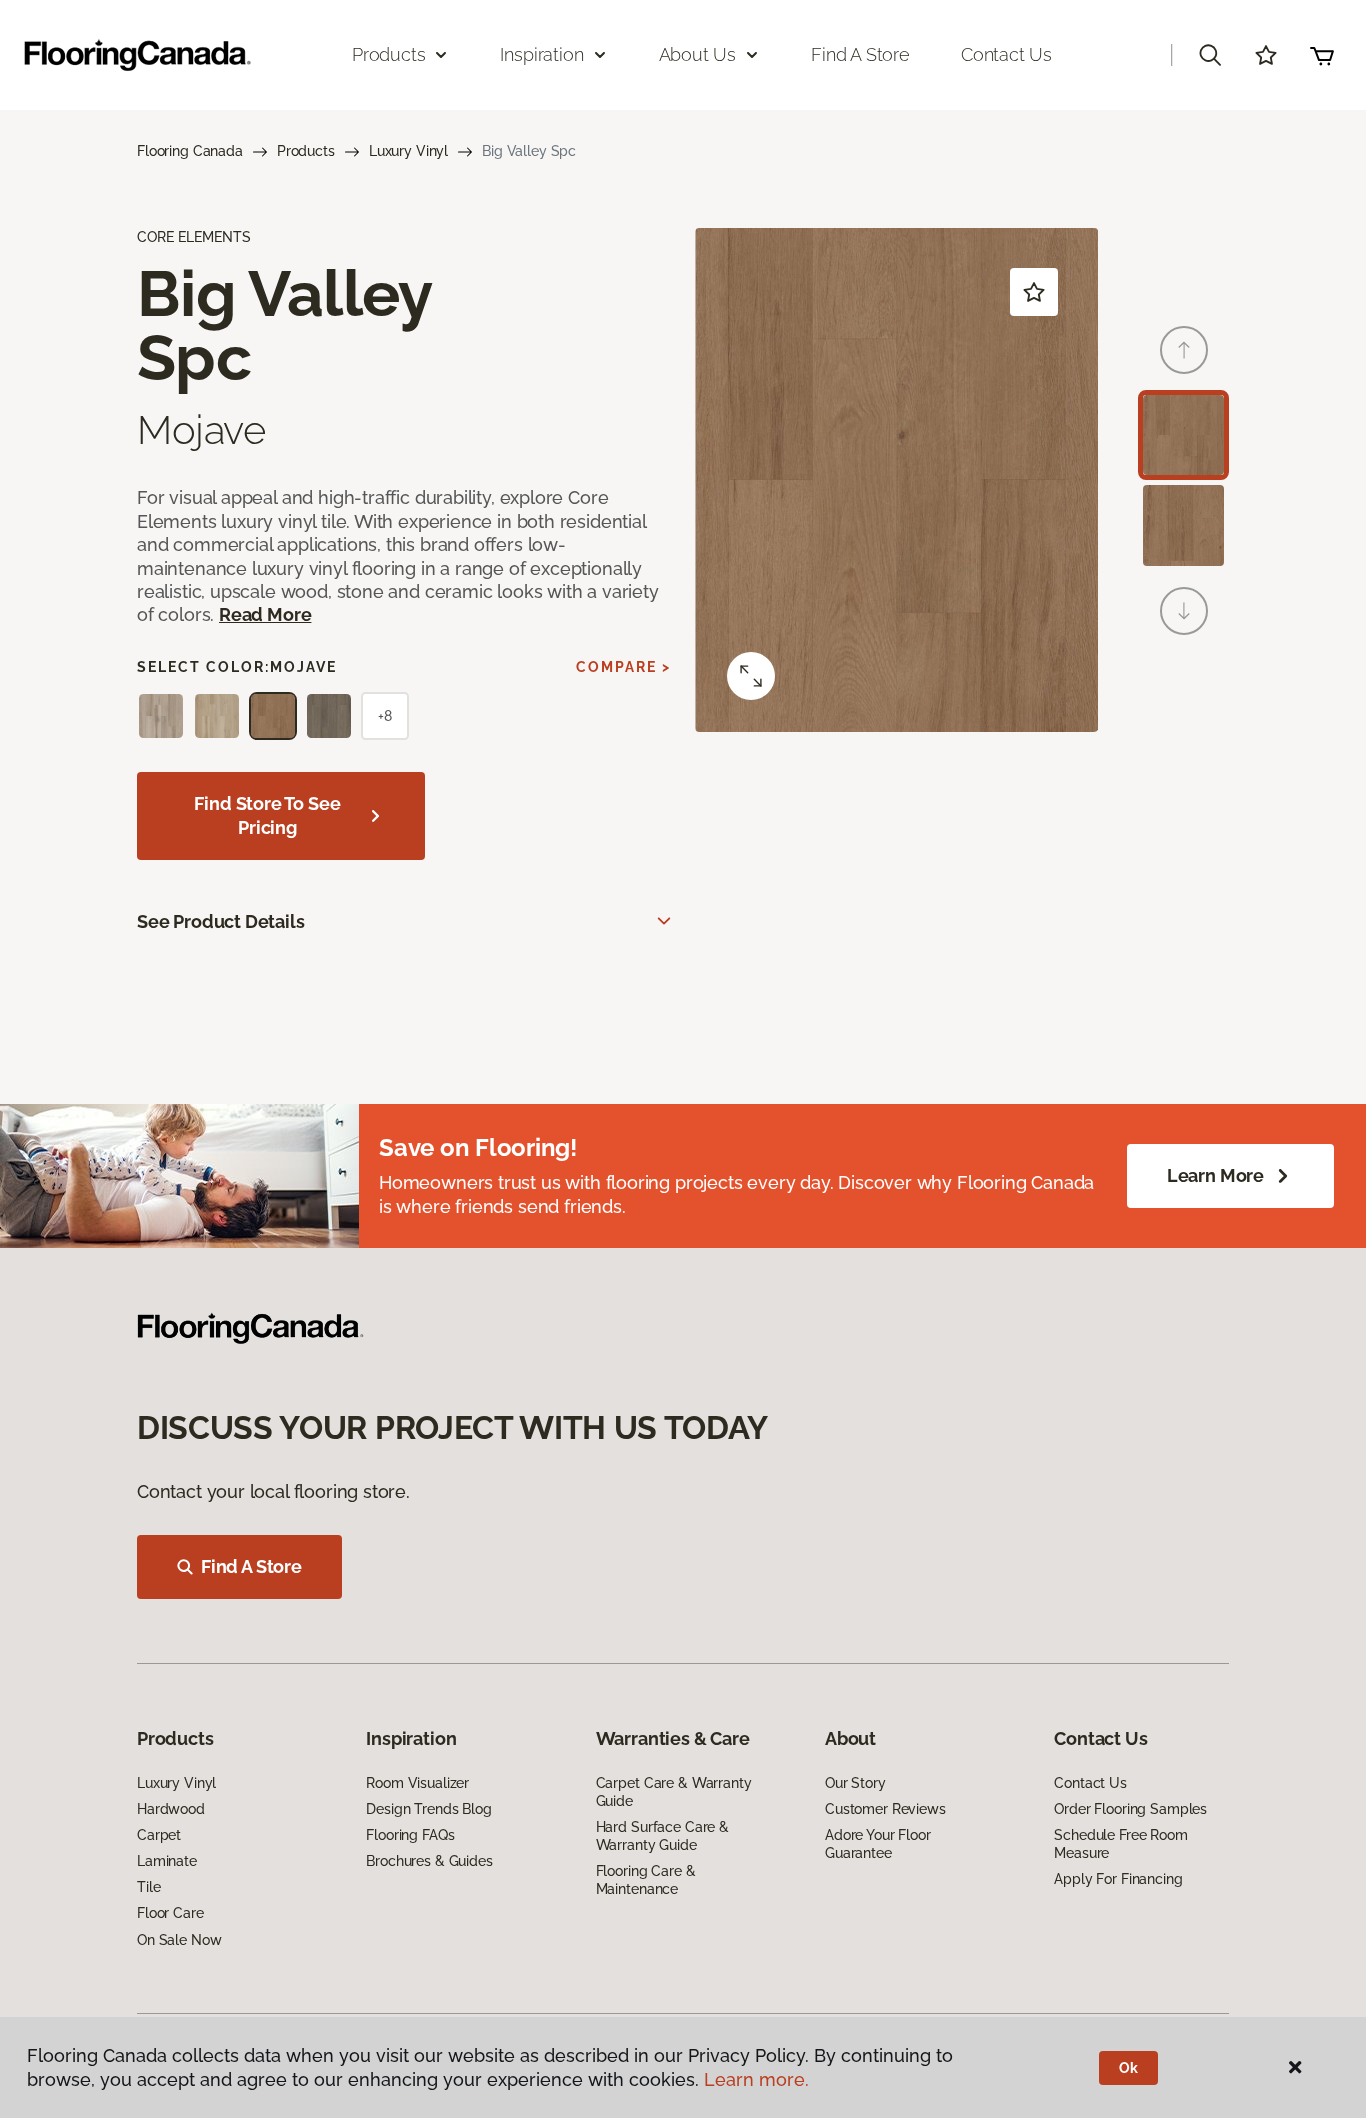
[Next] (1184, 611)
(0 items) (1322, 55)
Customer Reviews (885, 1809)
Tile (148, 1887)
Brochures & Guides (429, 1861)
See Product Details (221, 921)
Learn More (1215, 1175)
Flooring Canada (190, 151)
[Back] (1184, 350)
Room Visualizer (417, 1783)
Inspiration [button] (541, 54)
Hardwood (171, 1809)
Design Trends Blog (428, 1809)
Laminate (167, 1861)
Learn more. (756, 2079)
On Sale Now (179, 1940)
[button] (1210, 55)
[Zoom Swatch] (751, 676)
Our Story (855, 1783)
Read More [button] (265, 614)
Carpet (159, 1835)
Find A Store (251, 1566)
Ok (1128, 2068)
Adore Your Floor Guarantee (878, 1844)
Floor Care (170, 1913)
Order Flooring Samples (1130, 1809)
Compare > (623, 667)
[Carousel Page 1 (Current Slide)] (1183, 435)
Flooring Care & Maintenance (646, 1880)
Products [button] (389, 54)
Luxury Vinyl (408, 151)
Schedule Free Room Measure (1120, 1844)
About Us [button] (698, 54)
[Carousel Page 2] (1183, 525)
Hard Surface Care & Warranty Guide (662, 1836)
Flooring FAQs (410, 1835)
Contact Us (1006, 54)
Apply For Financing (1118, 1879)
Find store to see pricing (267, 815)
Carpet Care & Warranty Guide (674, 1792)
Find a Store (860, 54)
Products (306, 151)
